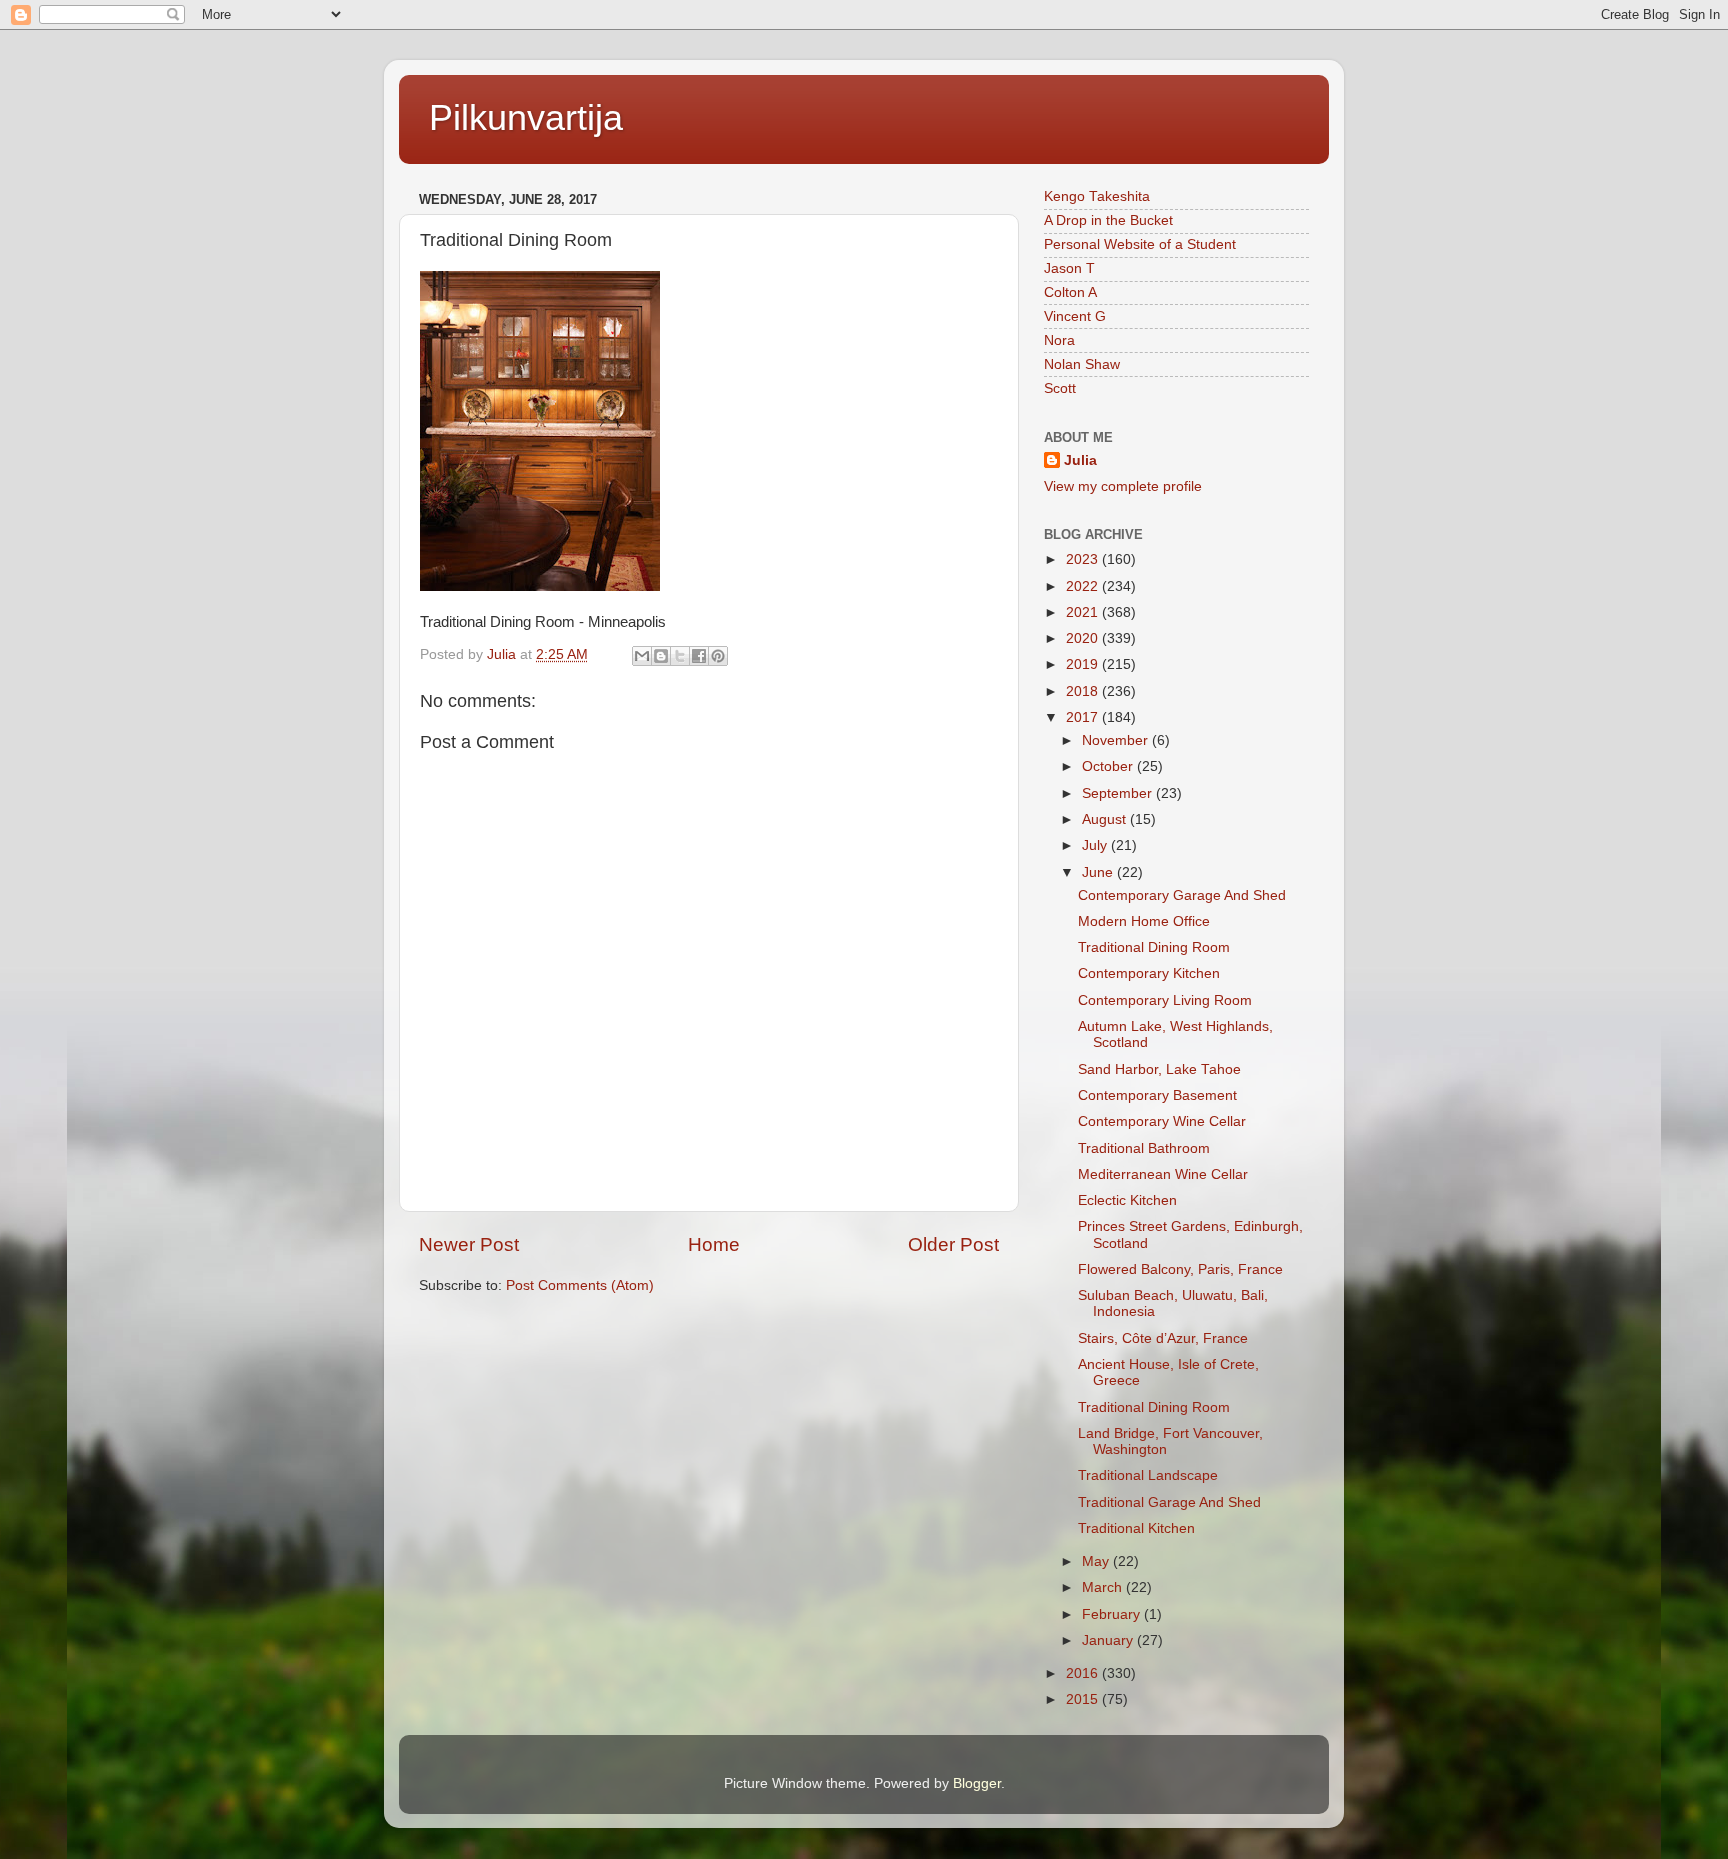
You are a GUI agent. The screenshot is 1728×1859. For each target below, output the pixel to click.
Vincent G (1075, 316)
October (1109, 766)
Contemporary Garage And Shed (1182, 895)
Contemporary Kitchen (1149, 973)
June (1099, 872)
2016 (1084, 1673)
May (1097, 1561)
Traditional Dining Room (1154, 947)
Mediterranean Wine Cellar (1163, 1174)
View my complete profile (1123, 486)
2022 (1084, 586)
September (1119, 793)
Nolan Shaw (1082, 364)
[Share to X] (680, 656)
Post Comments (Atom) (580, 1285)
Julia (1080, 460)
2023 (1084, 559)
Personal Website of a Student (1140, 244)
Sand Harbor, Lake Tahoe (1159, 1069)
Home (714, 1244)
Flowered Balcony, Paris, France (1180, 1269)
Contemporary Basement (1157, 1095)
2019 (1084, 664)
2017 (1084, 717)
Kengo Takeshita (1097, 196)
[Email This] (642, 656)
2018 (1084, 691)
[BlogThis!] (661, 656)
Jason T (1069, 268)
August (1106, 819)
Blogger (977, 1783)
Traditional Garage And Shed (1169, 1502)
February (1113, 1614)
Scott (1060, 388)
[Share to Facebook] (699, 656)
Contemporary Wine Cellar (1162, 1121)
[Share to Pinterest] (718, 656)
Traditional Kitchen (1136, 1528)
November (1117, 740)
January (1109, 1640)
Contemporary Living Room (1165, 1000)
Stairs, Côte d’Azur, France (1163, 1338)
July (1096, 845)
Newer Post (469, 1244)
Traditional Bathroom (1144, 1148)
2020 (1084, 638)
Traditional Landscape (1148, 1475)
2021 (1084, 612)
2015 (1084, 1699)
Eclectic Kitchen (1127, 1200)
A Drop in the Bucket (1108, 220)
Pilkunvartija (526, 117)
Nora (1059, 340)
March (1104, 1587)
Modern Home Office (1144, 921)
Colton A (1070, 292)
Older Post (953, 1244)
